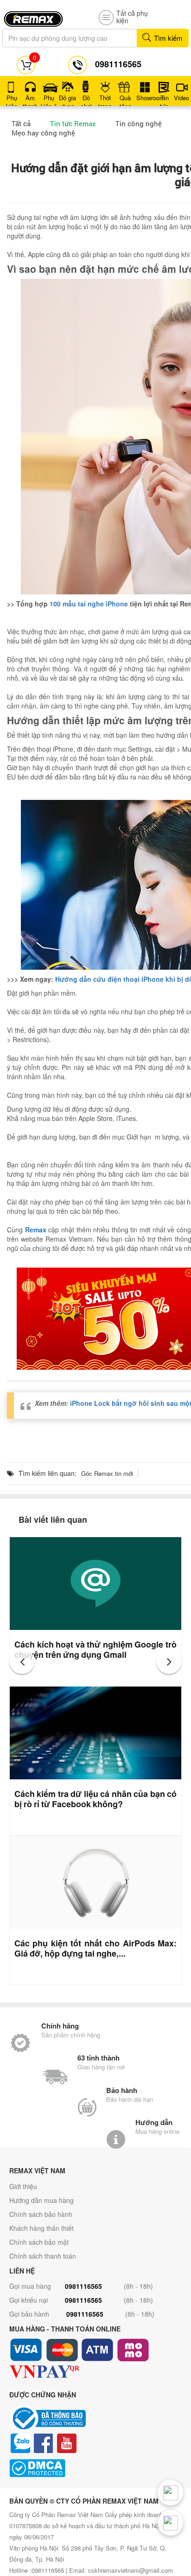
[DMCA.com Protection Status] (95, 2468)
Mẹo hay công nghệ (43, 133)
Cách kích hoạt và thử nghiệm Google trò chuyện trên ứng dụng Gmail (95, 1649)
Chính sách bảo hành (41, 2214)
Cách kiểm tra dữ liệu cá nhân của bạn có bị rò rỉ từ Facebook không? (95, 1799)
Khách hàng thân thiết (41, 2228)
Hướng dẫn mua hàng (41, 2200)
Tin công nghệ (139, 123)
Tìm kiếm (167, 38)
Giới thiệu (23, 2186)
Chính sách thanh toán (43, 2256)
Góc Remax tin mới (107, 1473)
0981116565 (83, 2286)
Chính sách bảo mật (39, 2242)
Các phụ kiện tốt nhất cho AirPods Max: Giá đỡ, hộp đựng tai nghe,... (95, 1948)
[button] (22, 1661)
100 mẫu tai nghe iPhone (89, 604)
